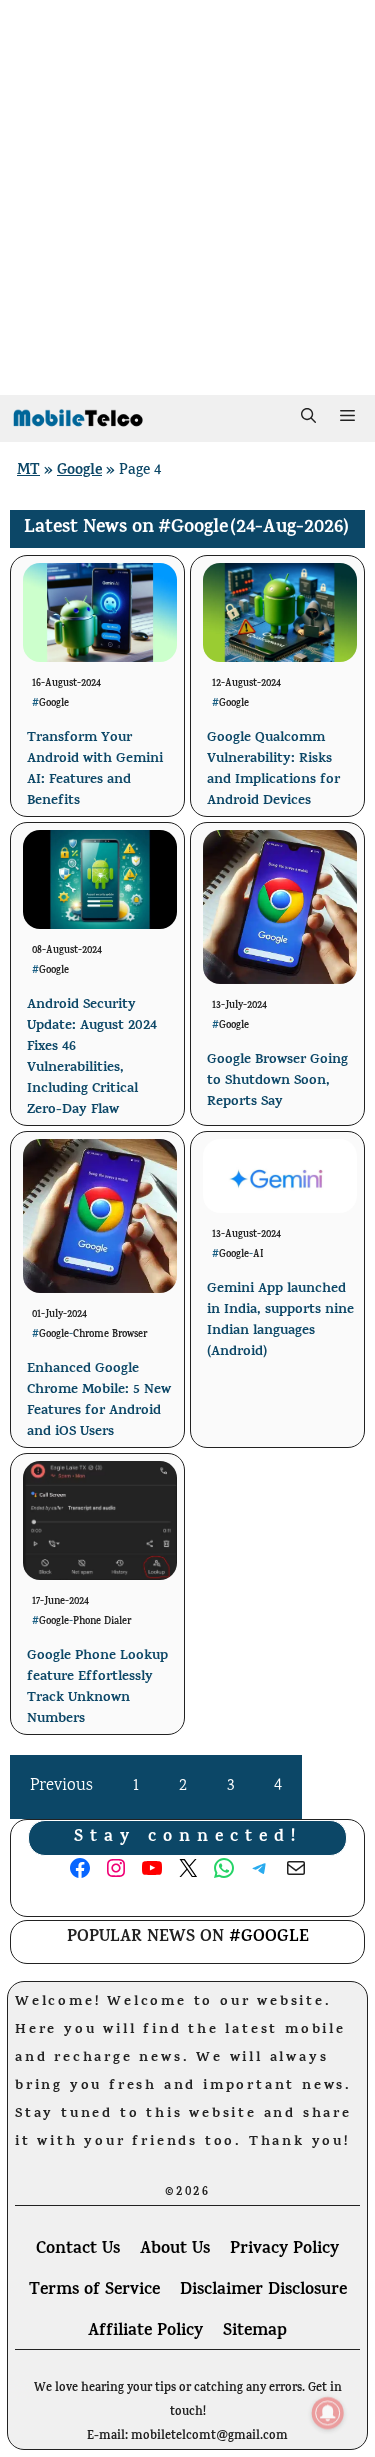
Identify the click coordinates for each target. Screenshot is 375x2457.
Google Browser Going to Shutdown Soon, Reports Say (277, 1081)
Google (79, 471)
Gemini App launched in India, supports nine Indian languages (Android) (280, 1321)
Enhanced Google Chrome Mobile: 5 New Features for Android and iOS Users (99, 1401)
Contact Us (78, 2250)
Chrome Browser (110, 1335)
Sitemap (255, 2332)
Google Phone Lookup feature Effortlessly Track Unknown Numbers (97, 1688)
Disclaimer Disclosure (263, 2291)
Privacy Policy (284, 2250)
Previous (61, 1786)
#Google (193, 528)
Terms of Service (94, 2291)
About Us (175, 2250)
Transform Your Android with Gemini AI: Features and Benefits (95, 770)
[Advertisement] (187, 197)
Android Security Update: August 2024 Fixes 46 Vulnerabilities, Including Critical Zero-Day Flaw (92, 1058)
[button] (308, 418)
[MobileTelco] (77, 418)
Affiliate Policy (145, 2332)
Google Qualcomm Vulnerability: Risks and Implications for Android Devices (273, 770)
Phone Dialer (102, 1622)
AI (258, 1255)
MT (28, 471)
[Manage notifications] (328, 2413)
